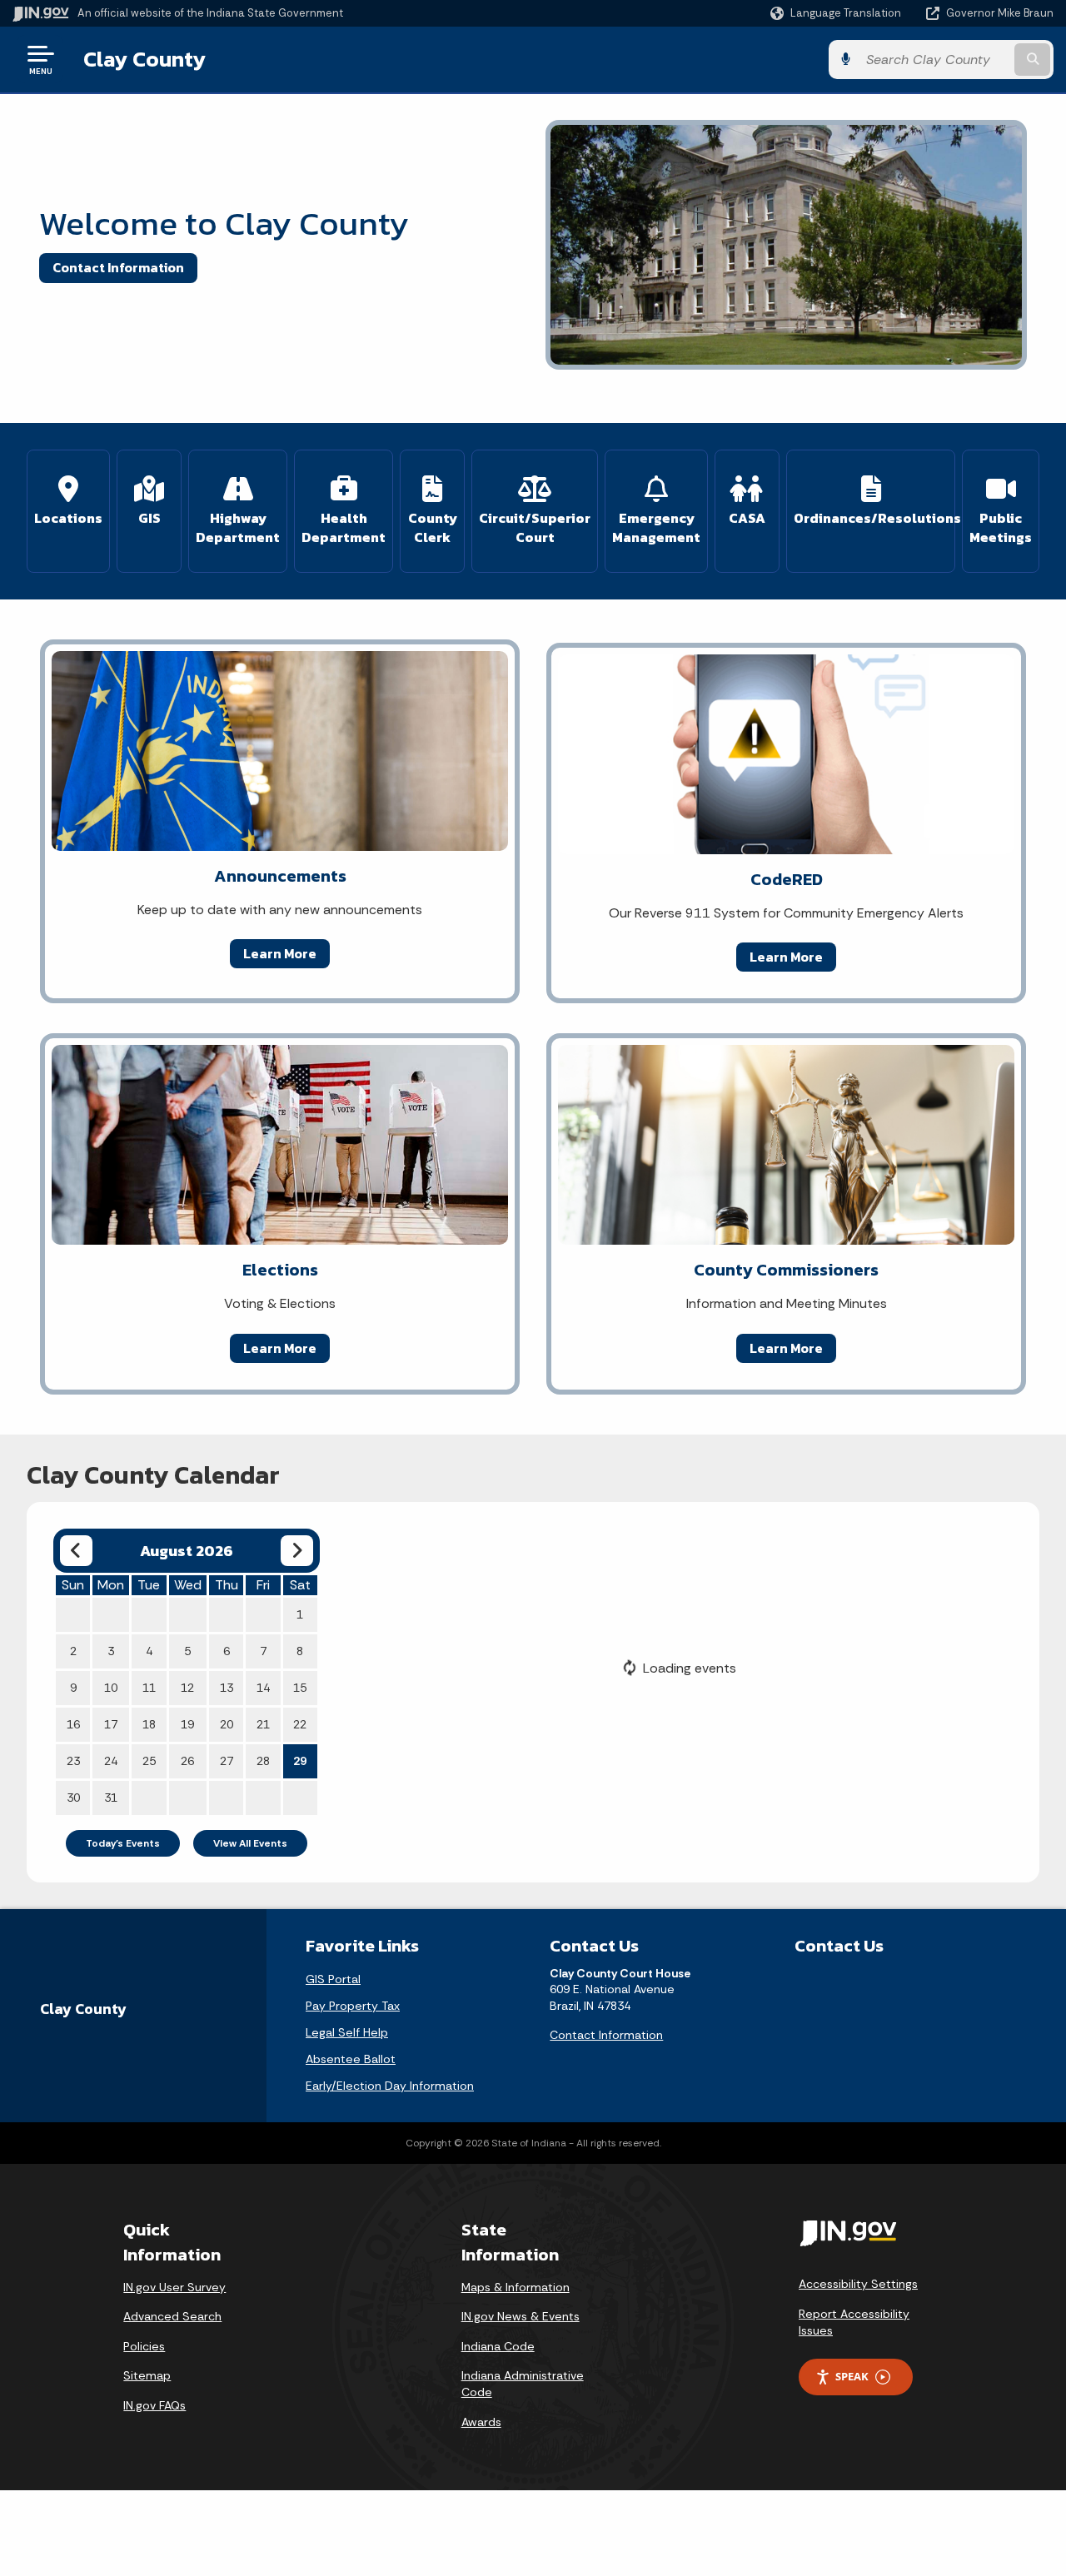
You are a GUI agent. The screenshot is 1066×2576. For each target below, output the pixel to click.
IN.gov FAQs (154, 2405)
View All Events (250, 1843)
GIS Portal (333, 1979)
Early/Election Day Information (390, 2086)
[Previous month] (76, 1551)
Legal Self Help (347, 2032)
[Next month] (297, 1551)
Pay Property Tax (353, 2006)
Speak (852, 2376)
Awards (481, 2422)
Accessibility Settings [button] (858, 2284)
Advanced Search (172, 2316)
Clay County (144, 59)
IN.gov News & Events (521, 2316)
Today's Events (123, 1843)
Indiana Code (498, 2346)
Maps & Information (516, 2287)
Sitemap (147, 2375)
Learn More (280, 953)
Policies (144, 2346)
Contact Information (118, 267)
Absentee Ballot (351, 2059)
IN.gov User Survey (174, 2287)
